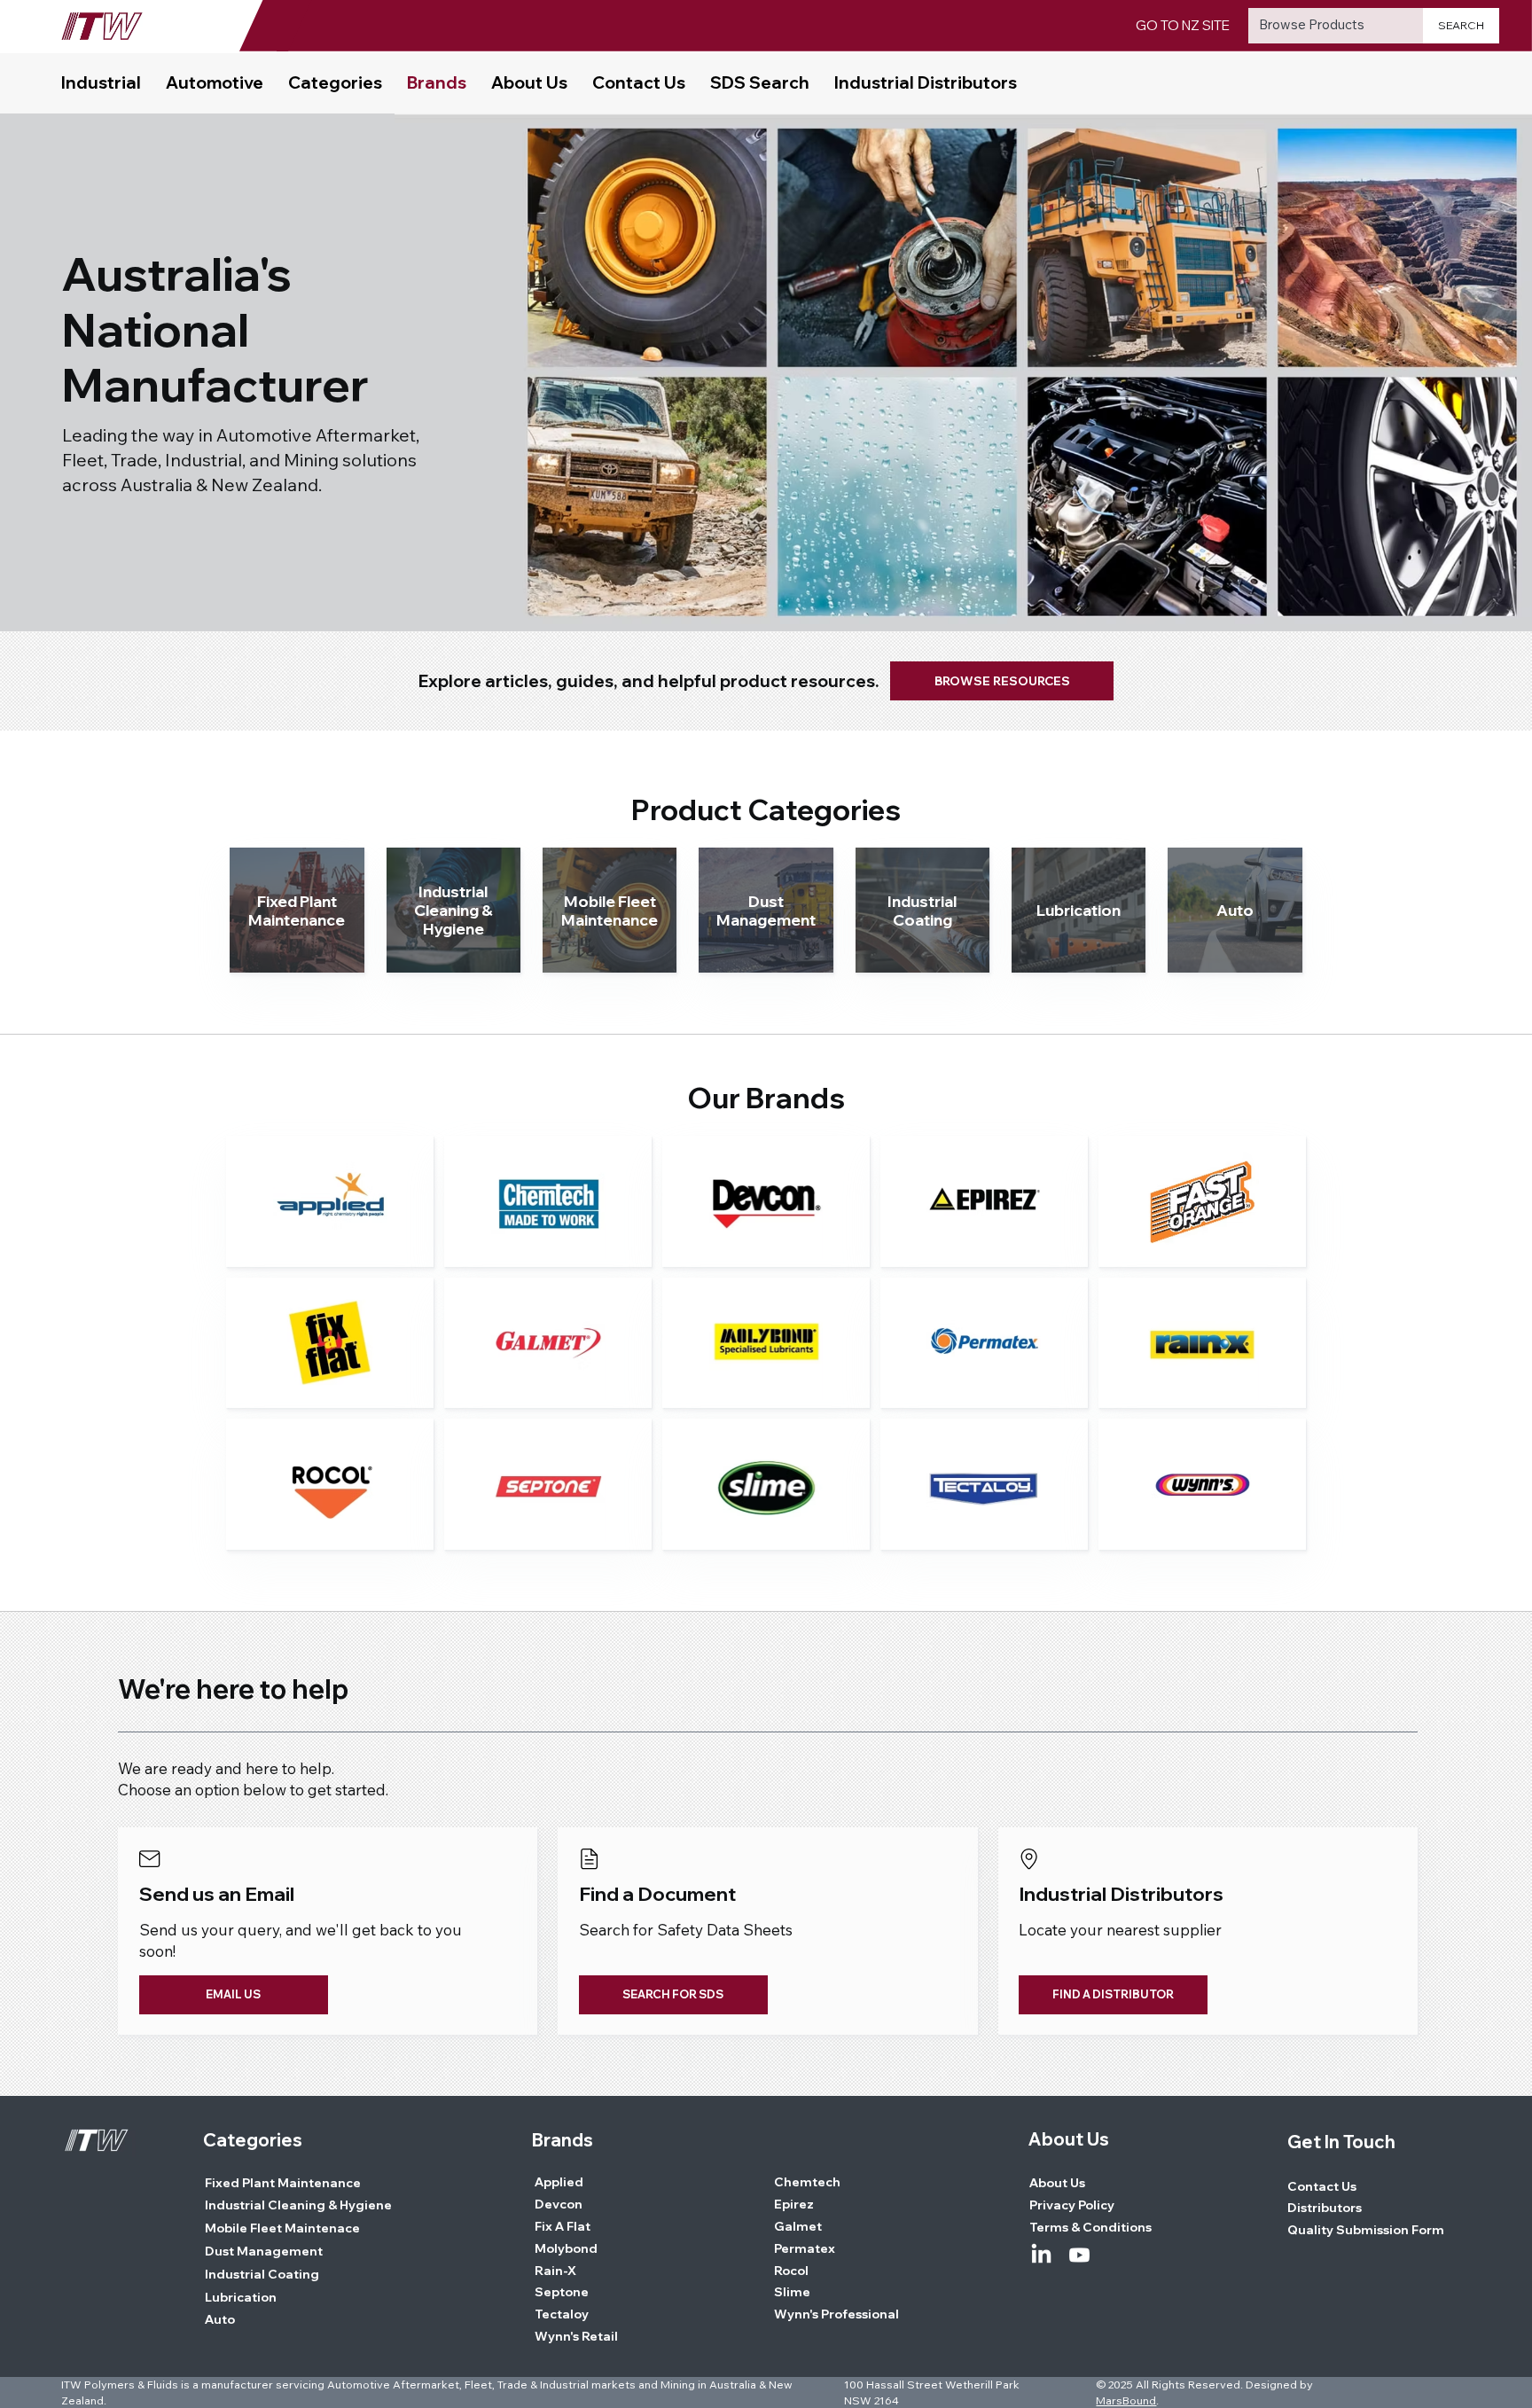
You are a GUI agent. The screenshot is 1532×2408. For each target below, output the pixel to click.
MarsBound (1126, 2400)
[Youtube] (1079, 2255)
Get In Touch (1341, 2142)
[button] (335, 83)
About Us (1069, 2139)
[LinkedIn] (1041, 2255)
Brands (563, 2140)
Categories (253, 2140)
